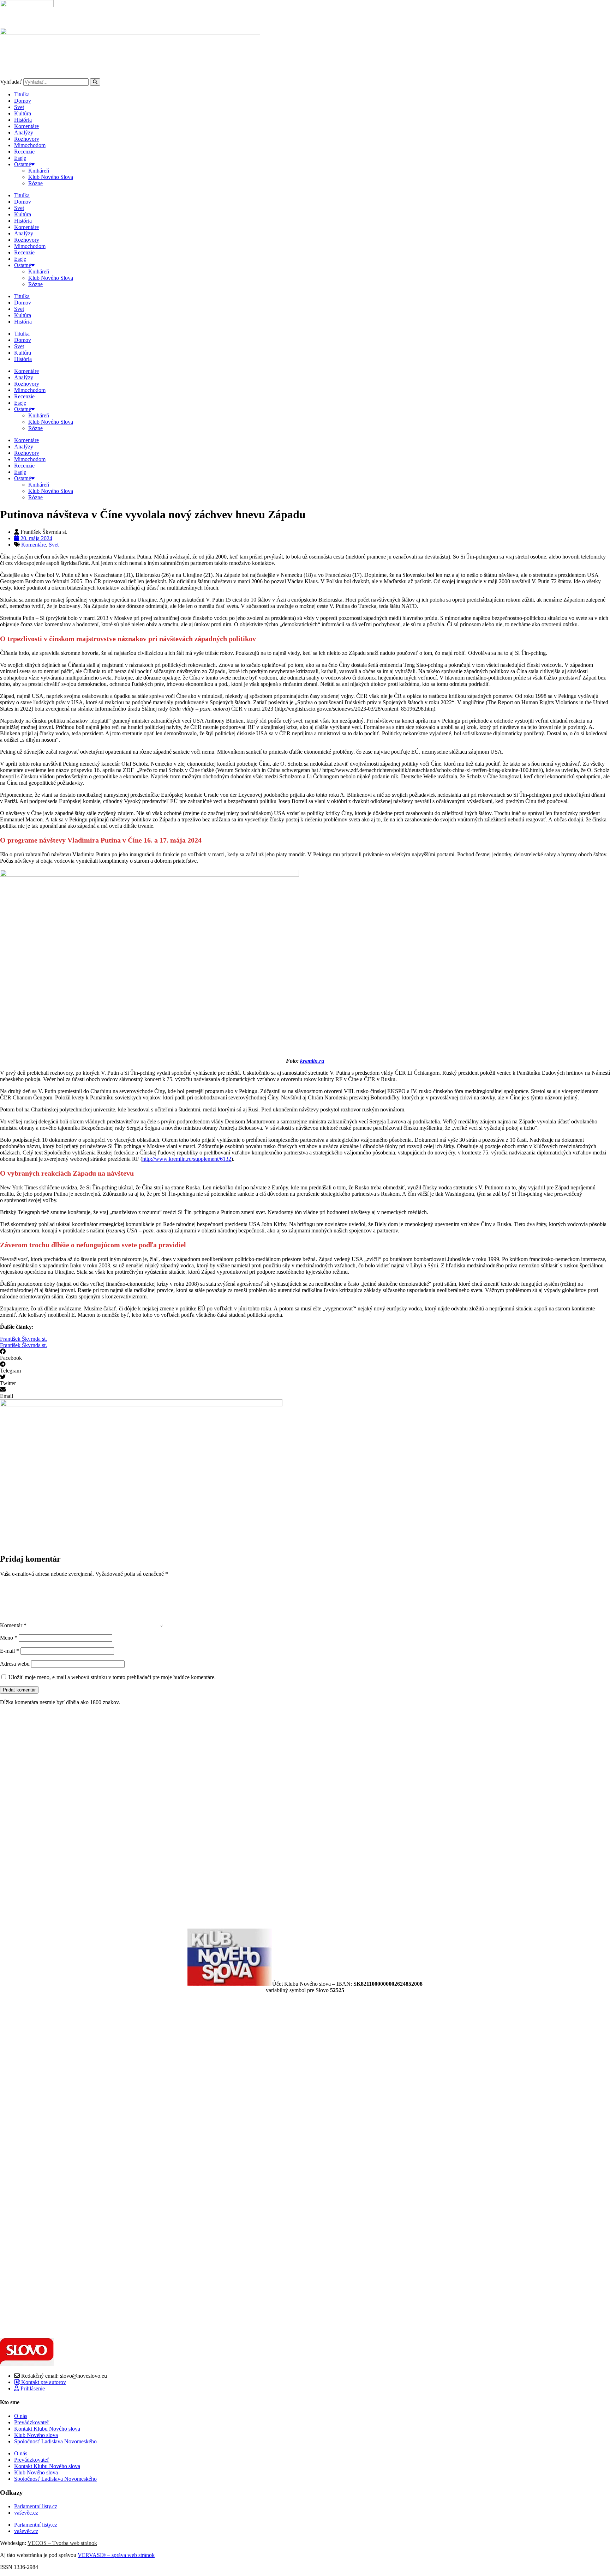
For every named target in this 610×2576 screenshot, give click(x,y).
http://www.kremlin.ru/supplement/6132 (187, 1159)
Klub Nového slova (36, 2435)
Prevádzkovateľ (32, 2422)
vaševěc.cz (26, 2513)
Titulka (22, 94)
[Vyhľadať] (95, 82)
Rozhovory (27, 139)
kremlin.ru (312, 1061)
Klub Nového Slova (51, 177)
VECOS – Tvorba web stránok (62, 2543)
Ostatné (23, 164)
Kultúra (23, 113)
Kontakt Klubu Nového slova (47, 2429)
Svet (19, 107)
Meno (9, 1638)
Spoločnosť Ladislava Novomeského (55, 2441)
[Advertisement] (212, 1817)
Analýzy (24, 132)
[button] (305, 1355)
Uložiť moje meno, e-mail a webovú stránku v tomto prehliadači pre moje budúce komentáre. (112, 1677)
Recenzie (24, 152)
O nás (21, 2416)
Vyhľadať (11, 82)
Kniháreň (39, 171)
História (23, 120)
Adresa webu (15, 1664)
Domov (23, 101)
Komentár (13, 1625)
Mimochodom (30, 145)
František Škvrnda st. (23, 1339)
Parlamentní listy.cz (36, 2506)
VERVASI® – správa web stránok (116, 2555)
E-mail (10, 1651)
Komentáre (26, 126)
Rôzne (35, 183)
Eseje (20, 158)
